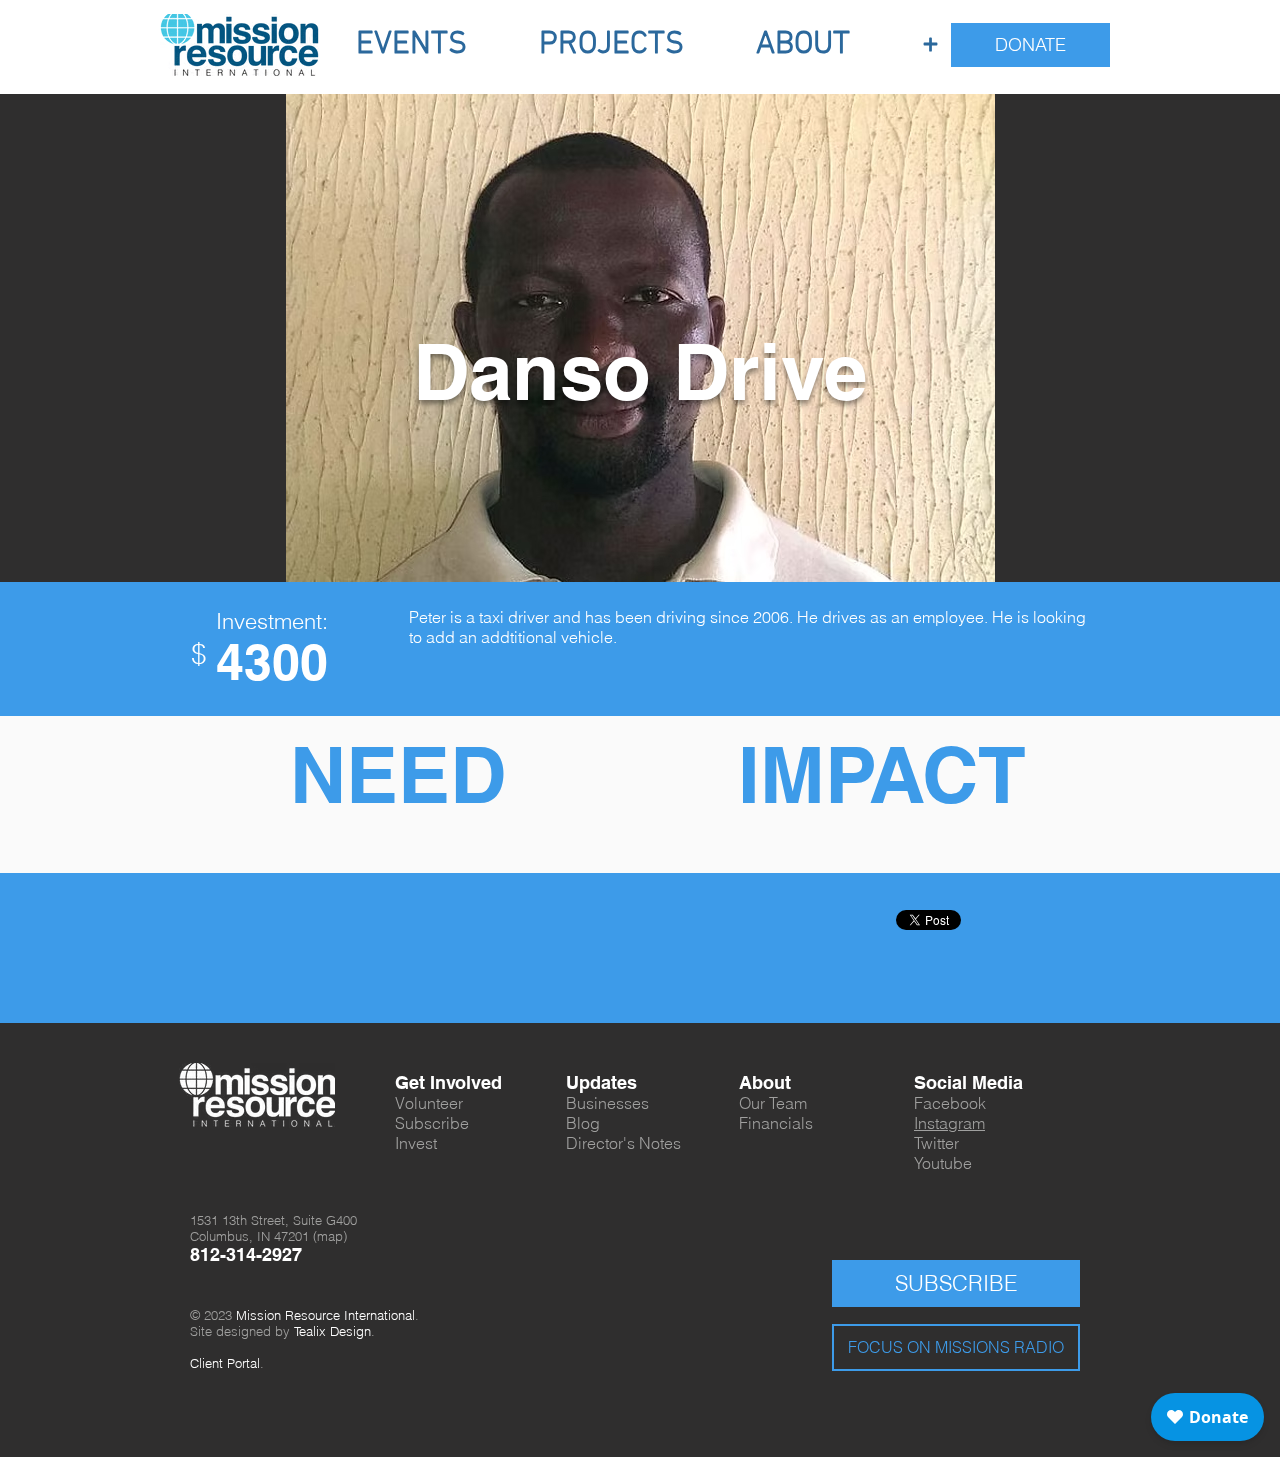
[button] (411, 45)
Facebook (950, 1103)
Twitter (936, 1143)
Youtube (943, 1163)
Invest (416, 1143)
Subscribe (432, 1123)
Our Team (773, 1103)
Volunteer (429, 1103)
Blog (583, 1123)
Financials (776, 1123)
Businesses (607, 1103)
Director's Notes (623, 1143)
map (330, 1236)
